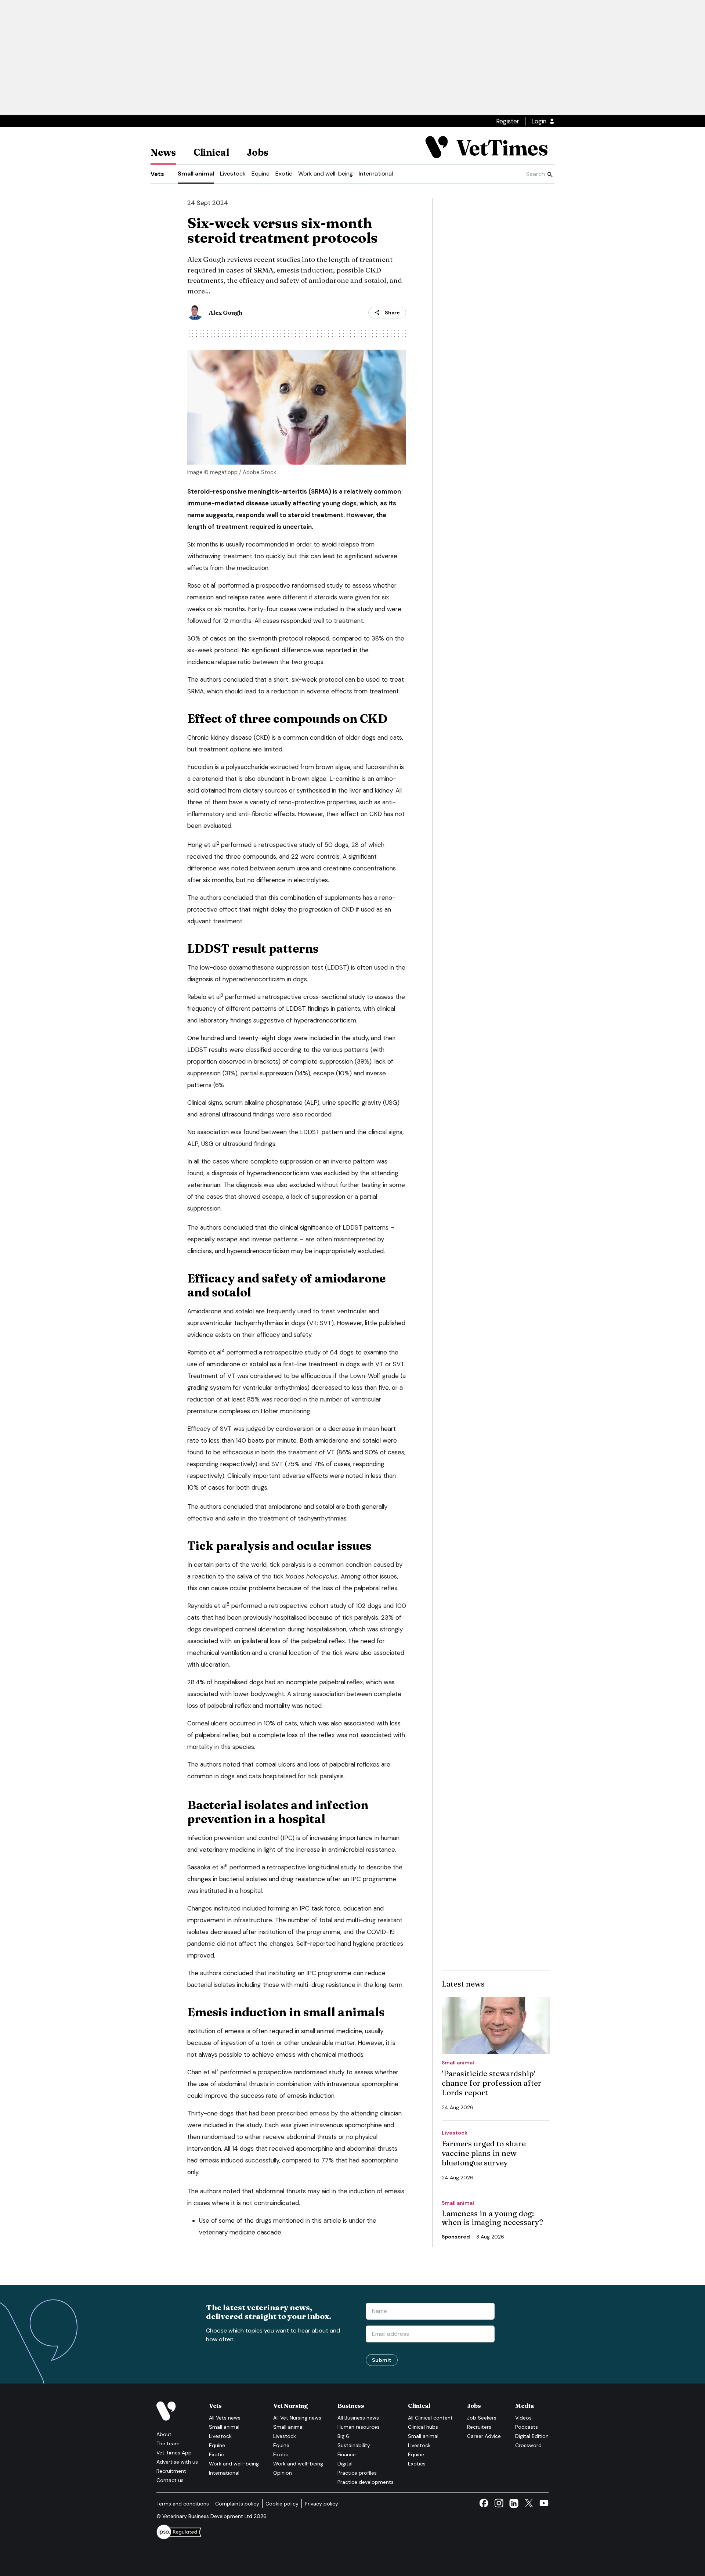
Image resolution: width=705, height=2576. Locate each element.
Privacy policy (321, 2504)
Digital (345, 2464)
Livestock (233, 174)
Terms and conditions (183, 2504)
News (163, 152)
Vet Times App (174, 2453)
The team (168, 2443)
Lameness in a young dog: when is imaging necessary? (492, 2218)
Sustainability (354, 2445)
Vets (157, 174)
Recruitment (171, 2471)
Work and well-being (326, 174)
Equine (261, 174)
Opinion (283, 2473)
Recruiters (479, 2427)
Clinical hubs (423, 2427)
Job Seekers (482, 2418)
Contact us (170, 2480)
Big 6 (343, 2436)
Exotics (417, 2464)
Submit (382, 2360)
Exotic (284, 174)
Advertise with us (177, 2462)
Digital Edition (532, 2436)
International (376, 174)
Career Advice (484, 2436)
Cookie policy (282, 2504)
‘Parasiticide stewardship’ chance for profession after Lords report (492, 2083)
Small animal (196, 174)
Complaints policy (237, 2504)
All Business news (358, 2418)
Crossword (528, 2445)
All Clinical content (430, 2418)
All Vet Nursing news (297, 2418)
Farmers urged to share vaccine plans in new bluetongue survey (484, 2153)
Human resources (359, 2427)
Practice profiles (357, 2473)
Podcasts (527, 2427)
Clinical (211, 152)
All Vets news (225, 2418)
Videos (523, 2418)
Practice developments (366, 2482)
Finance (347, 2454)
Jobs (258, 152)
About (164, 2434)
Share (392, 313)
